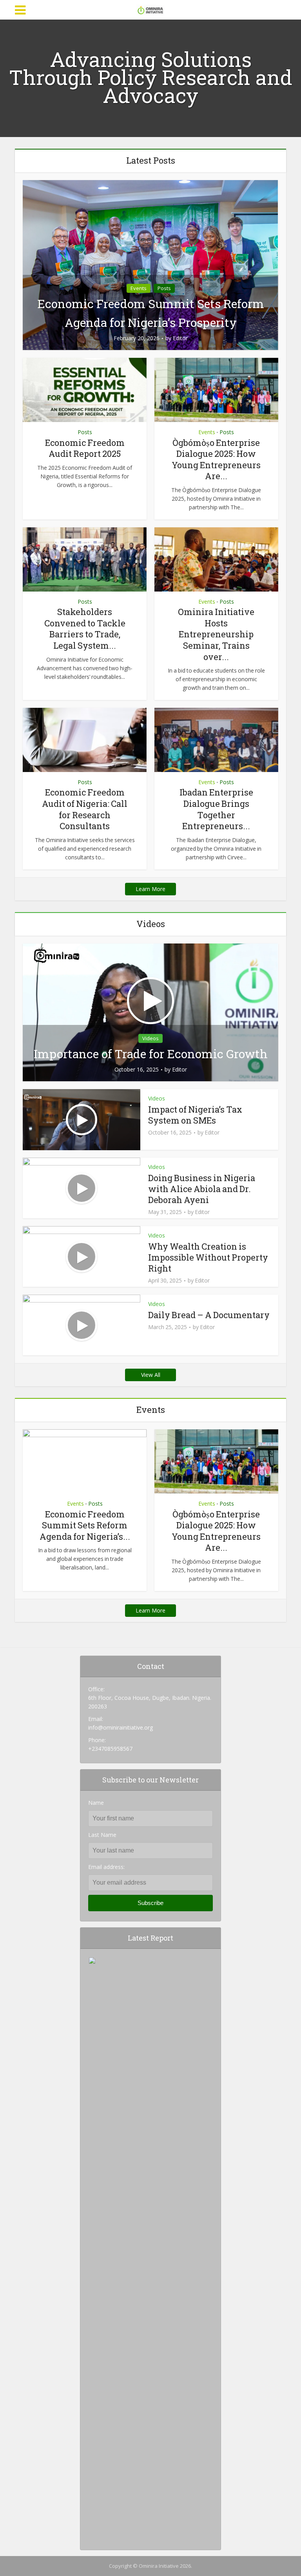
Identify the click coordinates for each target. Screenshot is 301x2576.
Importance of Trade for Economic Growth (151, 1054)
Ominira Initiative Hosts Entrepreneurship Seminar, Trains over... (216, 634)
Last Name (102, 1835)
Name (96, 1803)
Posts (164, 288)
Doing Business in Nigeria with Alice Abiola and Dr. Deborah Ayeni (202, 1189)
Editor (180, 338)
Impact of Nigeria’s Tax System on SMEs (195, 1115)
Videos (150, 1038)
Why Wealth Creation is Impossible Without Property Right (208, 1257)
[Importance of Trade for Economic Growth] (150, 1012)
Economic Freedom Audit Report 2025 (85, 448)
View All (151, 1375)
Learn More (150, 889)
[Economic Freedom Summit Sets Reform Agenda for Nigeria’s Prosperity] (150, 264)
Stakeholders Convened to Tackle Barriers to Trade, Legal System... (85, 629)
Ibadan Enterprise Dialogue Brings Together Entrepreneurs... (216, 809)
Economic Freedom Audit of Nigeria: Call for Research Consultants (85, 809)
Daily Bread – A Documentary (209, 1315)
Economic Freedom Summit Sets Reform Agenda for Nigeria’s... (85, 1525)
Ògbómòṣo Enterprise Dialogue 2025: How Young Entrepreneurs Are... (216, 459)
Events (139, 288)
